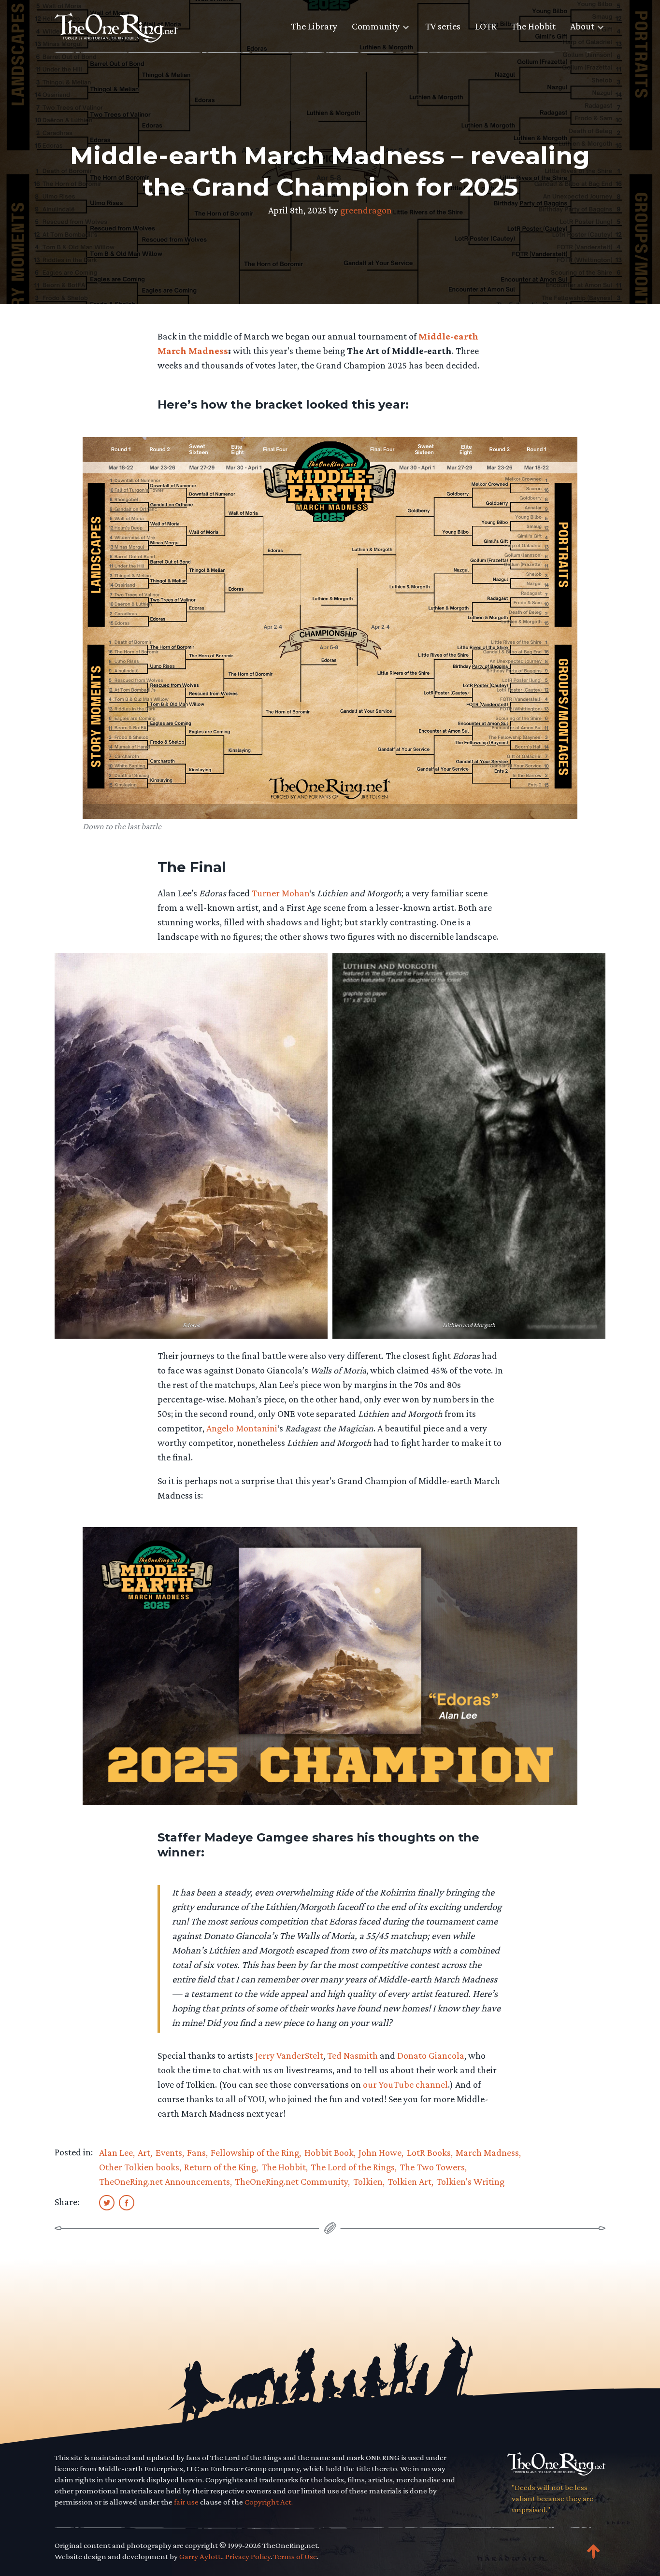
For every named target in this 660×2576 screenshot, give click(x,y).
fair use (186, 2502)
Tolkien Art (409, 2181)
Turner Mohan (280, 893)
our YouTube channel (405, 2084)
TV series (443, 26)
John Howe (380, 2152)
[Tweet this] (107, 2202)
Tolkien (368, 2181)
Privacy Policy (248, 2556)
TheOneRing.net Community (291, 2181)
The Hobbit (533, 26)
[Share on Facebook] (127, 2202)
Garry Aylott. (201, 2556)
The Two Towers (432, 2167)
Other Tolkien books (139, 2167)
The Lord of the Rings (353, 2167)
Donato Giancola (431, 2055)
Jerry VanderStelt (289, 2055)
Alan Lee (116, 2152)
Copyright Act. (269, 2502)
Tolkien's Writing (470, 2181)
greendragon (366, 210)
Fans (196, 2152)
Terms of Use (295, 2556)
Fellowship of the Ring (255, 2152)
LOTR (486, 26)
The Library (314, 26)
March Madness (487, 2152)
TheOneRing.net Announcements (165, 2181)
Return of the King (220, 2167)
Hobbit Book (329, 2152)
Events (169, 2152)
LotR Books (429, 2152)
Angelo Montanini (242, 1428)
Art (144, 2152)
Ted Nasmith (352, 2055)
